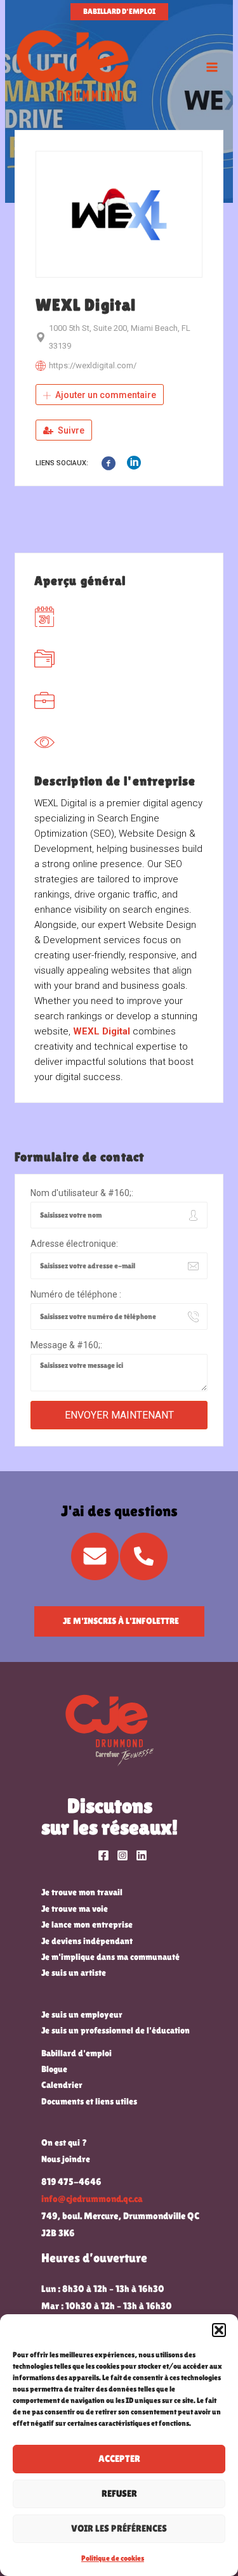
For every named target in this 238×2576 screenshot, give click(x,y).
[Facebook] (103, 1855)
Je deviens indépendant (87, 1941)
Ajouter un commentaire (105, 395)
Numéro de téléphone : (76, 1294)
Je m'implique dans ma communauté (110, 1957)
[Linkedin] (142, 1855)
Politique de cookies (113, 2558)
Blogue (54, 2069)
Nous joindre (66, 2159)
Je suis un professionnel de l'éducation (116, 2030)
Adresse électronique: (74, 1244)
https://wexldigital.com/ (93, 365)
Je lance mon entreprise (87, 1924)
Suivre (70, 430)
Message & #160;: (66, 1345)
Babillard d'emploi (76, 2053)
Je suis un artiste (74, 1973)
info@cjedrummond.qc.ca (92, 2199)
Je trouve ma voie (75, 1909)
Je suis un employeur (82, 2014)
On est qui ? (64, 2142)
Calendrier (62, 2085)
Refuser (119, 2493)
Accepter (119, 2458)
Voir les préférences (119, 2528)
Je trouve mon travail (82, 1892)
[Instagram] (122, 1855)
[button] (219, 2330)
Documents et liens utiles (89, 2101)
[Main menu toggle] (212, 67)
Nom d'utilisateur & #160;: (82, 1193)
